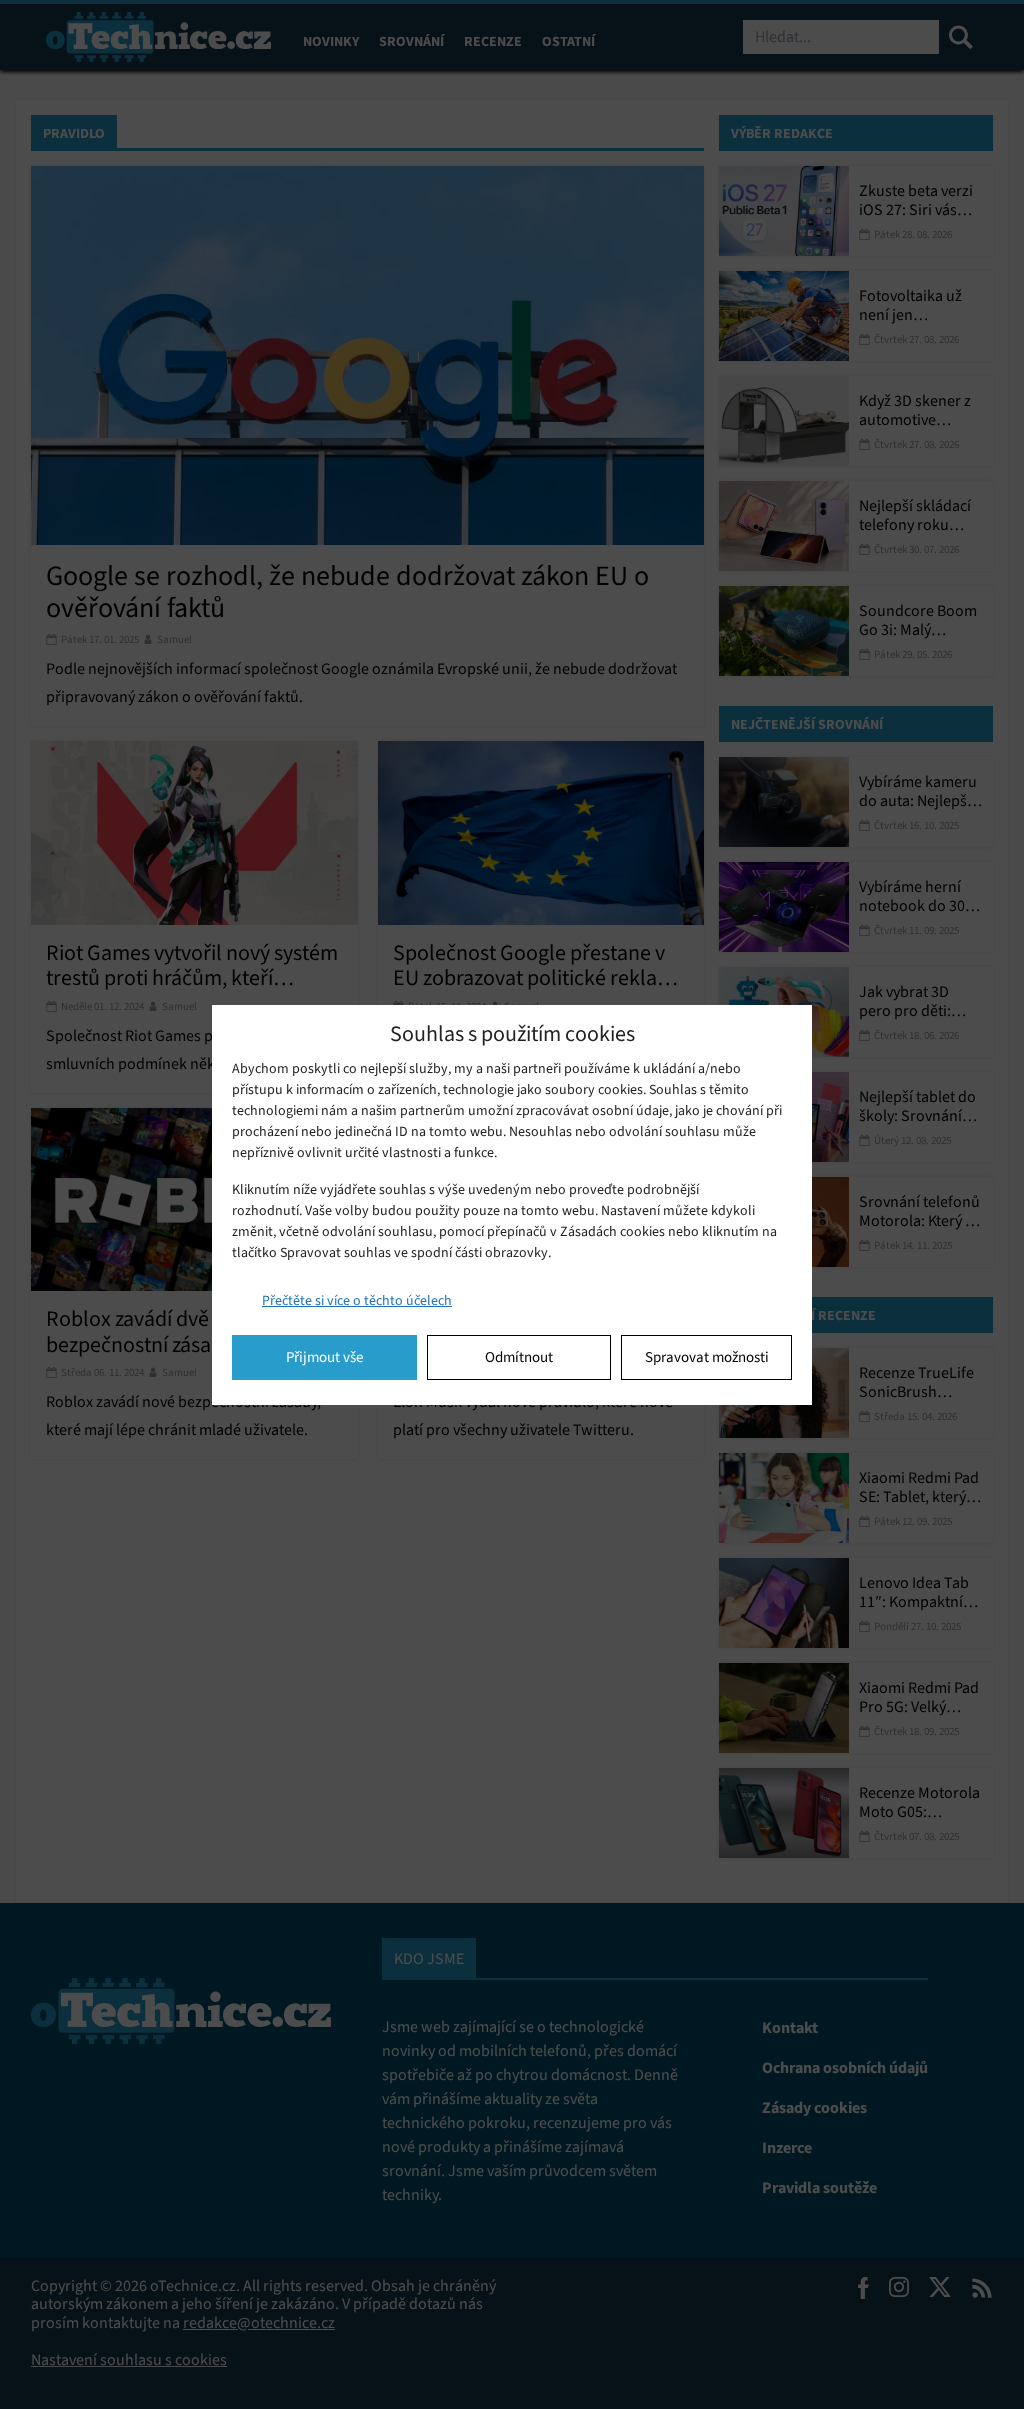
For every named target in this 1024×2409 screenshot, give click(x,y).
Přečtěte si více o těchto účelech (357, 1300)
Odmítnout (519, 1357)
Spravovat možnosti (707, 1357)
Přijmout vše (324, 1357)
